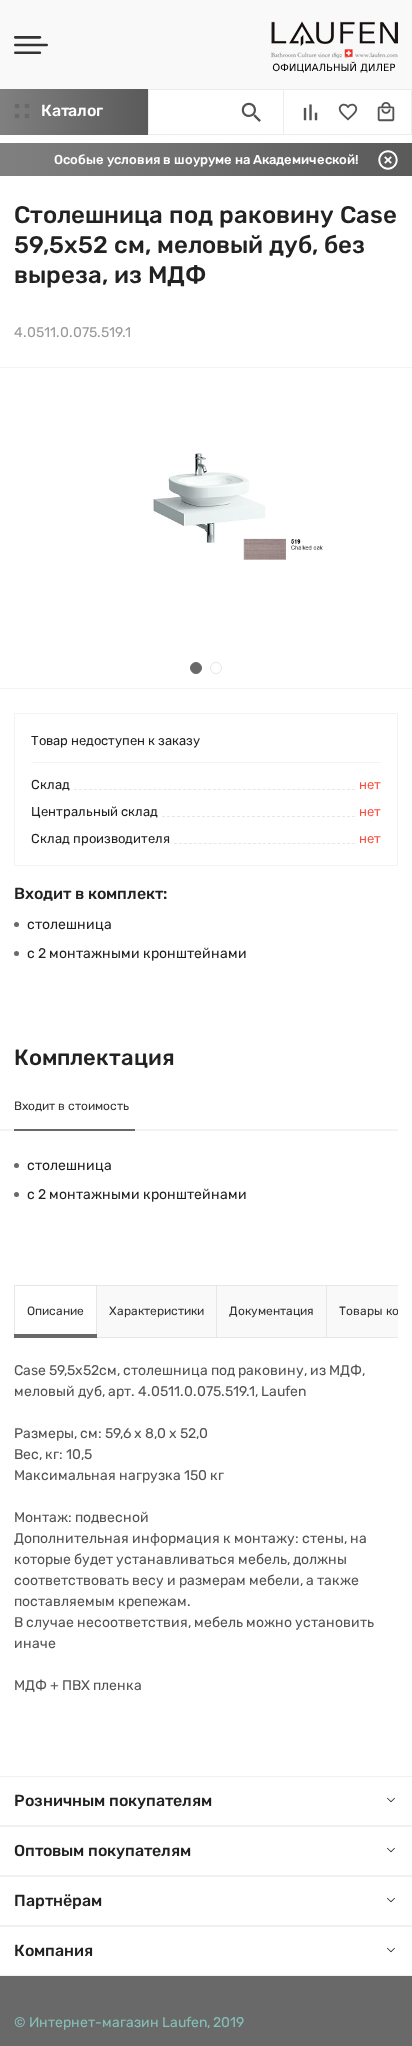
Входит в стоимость (71, 1106)
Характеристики (156, 1311)
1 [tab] (196, 668)
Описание (55, 1311)
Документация (271, 1311)
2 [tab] (216, 668)
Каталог (71, 110)
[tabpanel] (206, 528)
